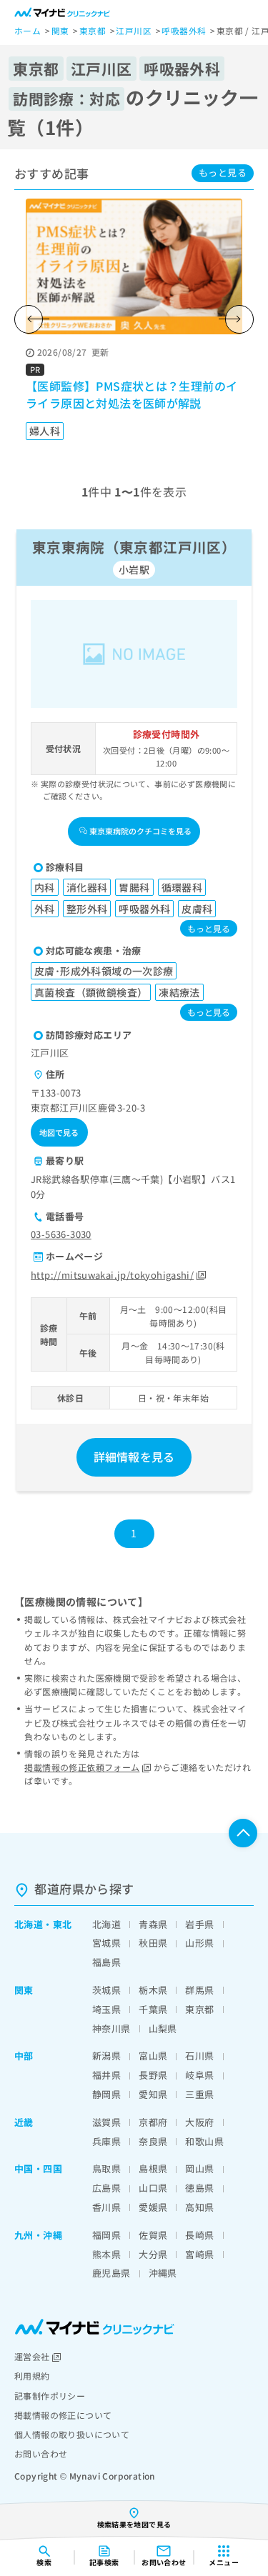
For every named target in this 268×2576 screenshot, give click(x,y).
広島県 (106, 2188)
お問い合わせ (41, 2453)
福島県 (106, 1962)
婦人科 (45, 431)
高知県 (199, 2207)
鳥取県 (106, 2168)
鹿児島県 (111, 2273)
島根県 (153, 2168)
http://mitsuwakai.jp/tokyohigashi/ (112, 1275)
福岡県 (106, 2235)
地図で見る (59, 1132)
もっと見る (223, 173)
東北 (63, 1924)
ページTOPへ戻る (243, 1833)
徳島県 (199, 2188)
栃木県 (153, 1990)
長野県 (153, 2075)
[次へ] (239, 319)
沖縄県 (163, 2273)
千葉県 (153, 2009)
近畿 (24, 2122)
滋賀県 (106, 2122)
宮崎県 (199, 2254)
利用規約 (32, 2376)
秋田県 (153, 1943)
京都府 (153, 2122)
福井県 (106, 2075)
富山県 (153, 2056)
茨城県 (106, 1990)
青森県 (153, 1924)
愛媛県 (153, 2207)
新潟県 (106, 2056)
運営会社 (32, 2356)
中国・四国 (38, 2168)
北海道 (29, 1924)
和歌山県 (204, 2141)
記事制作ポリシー (50, 2396)
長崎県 (199, 2235)
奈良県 (153, 2141)
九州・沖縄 (38, 2235)
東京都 (199, 2009)
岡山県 (199, 2168)
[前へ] (29, 319)
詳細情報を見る (134, 1457)
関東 (24, 1990)
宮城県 (106, 1943)
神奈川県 (111, 2028)
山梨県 (163, 2028)
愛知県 (153, 2094)
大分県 (153, 2254)
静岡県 (106, 2094)
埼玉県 (106, 2009)
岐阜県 (199, 2075)
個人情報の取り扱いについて (72, 2434)
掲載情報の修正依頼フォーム (82, 1767)
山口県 (153, 2188)
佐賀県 (153, 2235)
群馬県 (199, 1990)
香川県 (106, 2207)
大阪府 (199, 2122)
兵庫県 (106, 2141)
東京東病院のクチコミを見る (140, 831)
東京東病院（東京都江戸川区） (134, 547)
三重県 (199, 2094)
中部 (24, 2056)
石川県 (199, 2056)
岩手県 (199, 1924)
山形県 (199, 1943)
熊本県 (106, 2254)
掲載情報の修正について (63, 2415)
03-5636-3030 (61, 1234)
